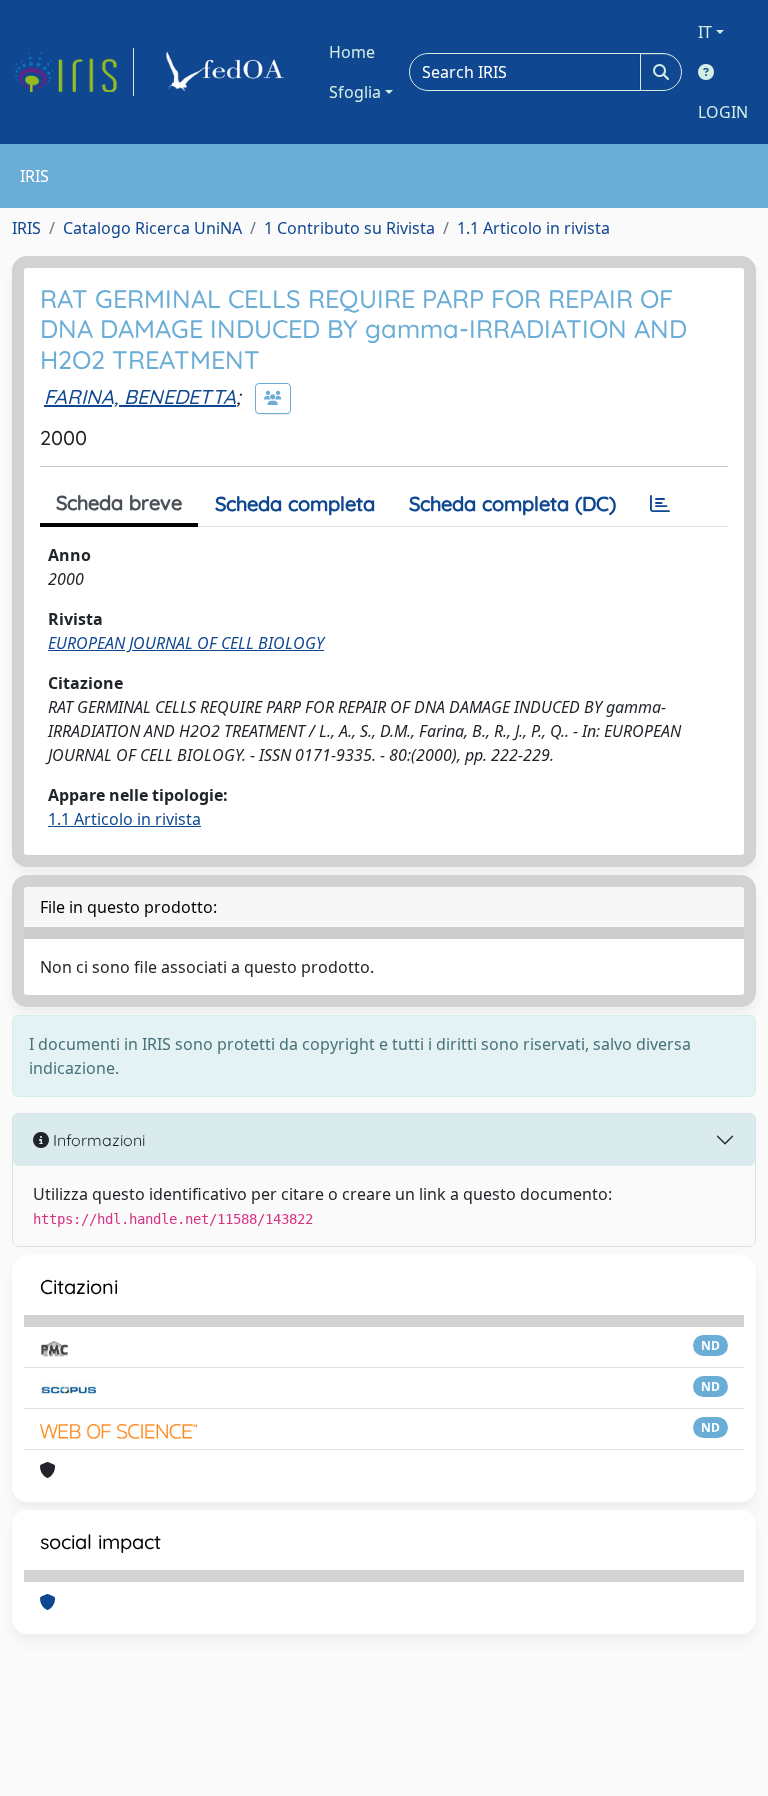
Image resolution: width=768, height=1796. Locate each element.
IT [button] (705, 32)
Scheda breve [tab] (119, 502)
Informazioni (97, 1140)
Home (352, 52)
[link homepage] (73, 72)
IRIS (26, 228)
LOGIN (723, 112)
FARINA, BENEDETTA (140, 396)
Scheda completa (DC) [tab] (512, 503)
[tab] (660, 504)
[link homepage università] (228, 72)
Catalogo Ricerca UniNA (152, 228)
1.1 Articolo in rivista (533, 228)
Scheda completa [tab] (295, 503)
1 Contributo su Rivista (349, 228)
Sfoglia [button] (355, 92)
